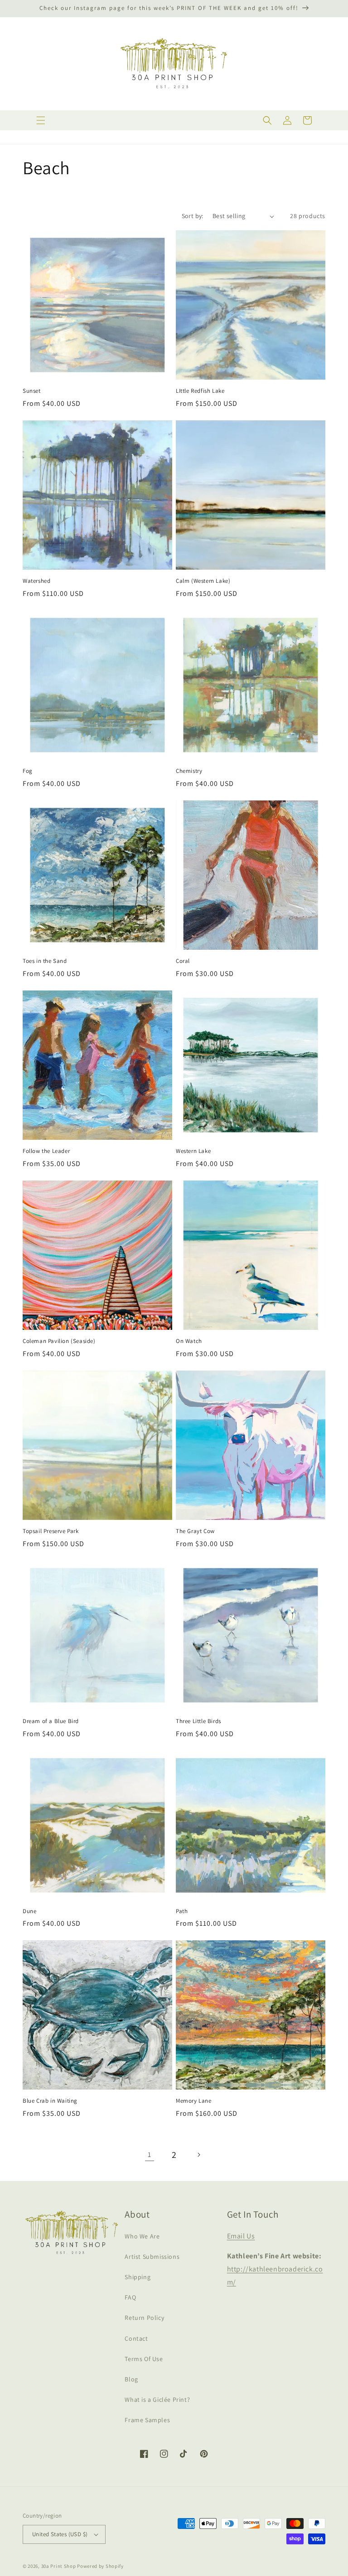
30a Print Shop (59, 2566)
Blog (131, 2379)
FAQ (130, 2297)
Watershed (36, 581)
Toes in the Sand (45, 961)
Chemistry (189, 771)
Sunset (32, 391)
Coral (183, 961)
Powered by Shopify (100, 2566)
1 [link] (150, 2155)
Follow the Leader (46, 1151)
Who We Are (142, 2236)
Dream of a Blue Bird (51, 1721)
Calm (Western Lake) (203, 581)
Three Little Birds (198, 1721)
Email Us (241, 2236)
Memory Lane (194, 2101)
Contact (136, 2338)
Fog (28, 771)
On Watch (189, 1341)
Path (182, 1911)
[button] (41, 120)
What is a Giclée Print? (157, 2400)
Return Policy (144, 2318)
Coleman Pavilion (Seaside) (59, 1341)
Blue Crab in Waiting (50, 2101)
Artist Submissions (152, 2257)
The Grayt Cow (195, 1531)
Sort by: (193, 216)
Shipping (138, 2277)
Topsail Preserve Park (51, 1531)
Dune (29, 1911)
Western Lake (193, 1151)
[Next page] (198, 2155)
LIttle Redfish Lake (200, 391)
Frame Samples (147, 2420)
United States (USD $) (60, 2534)
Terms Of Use (144, 2359)
